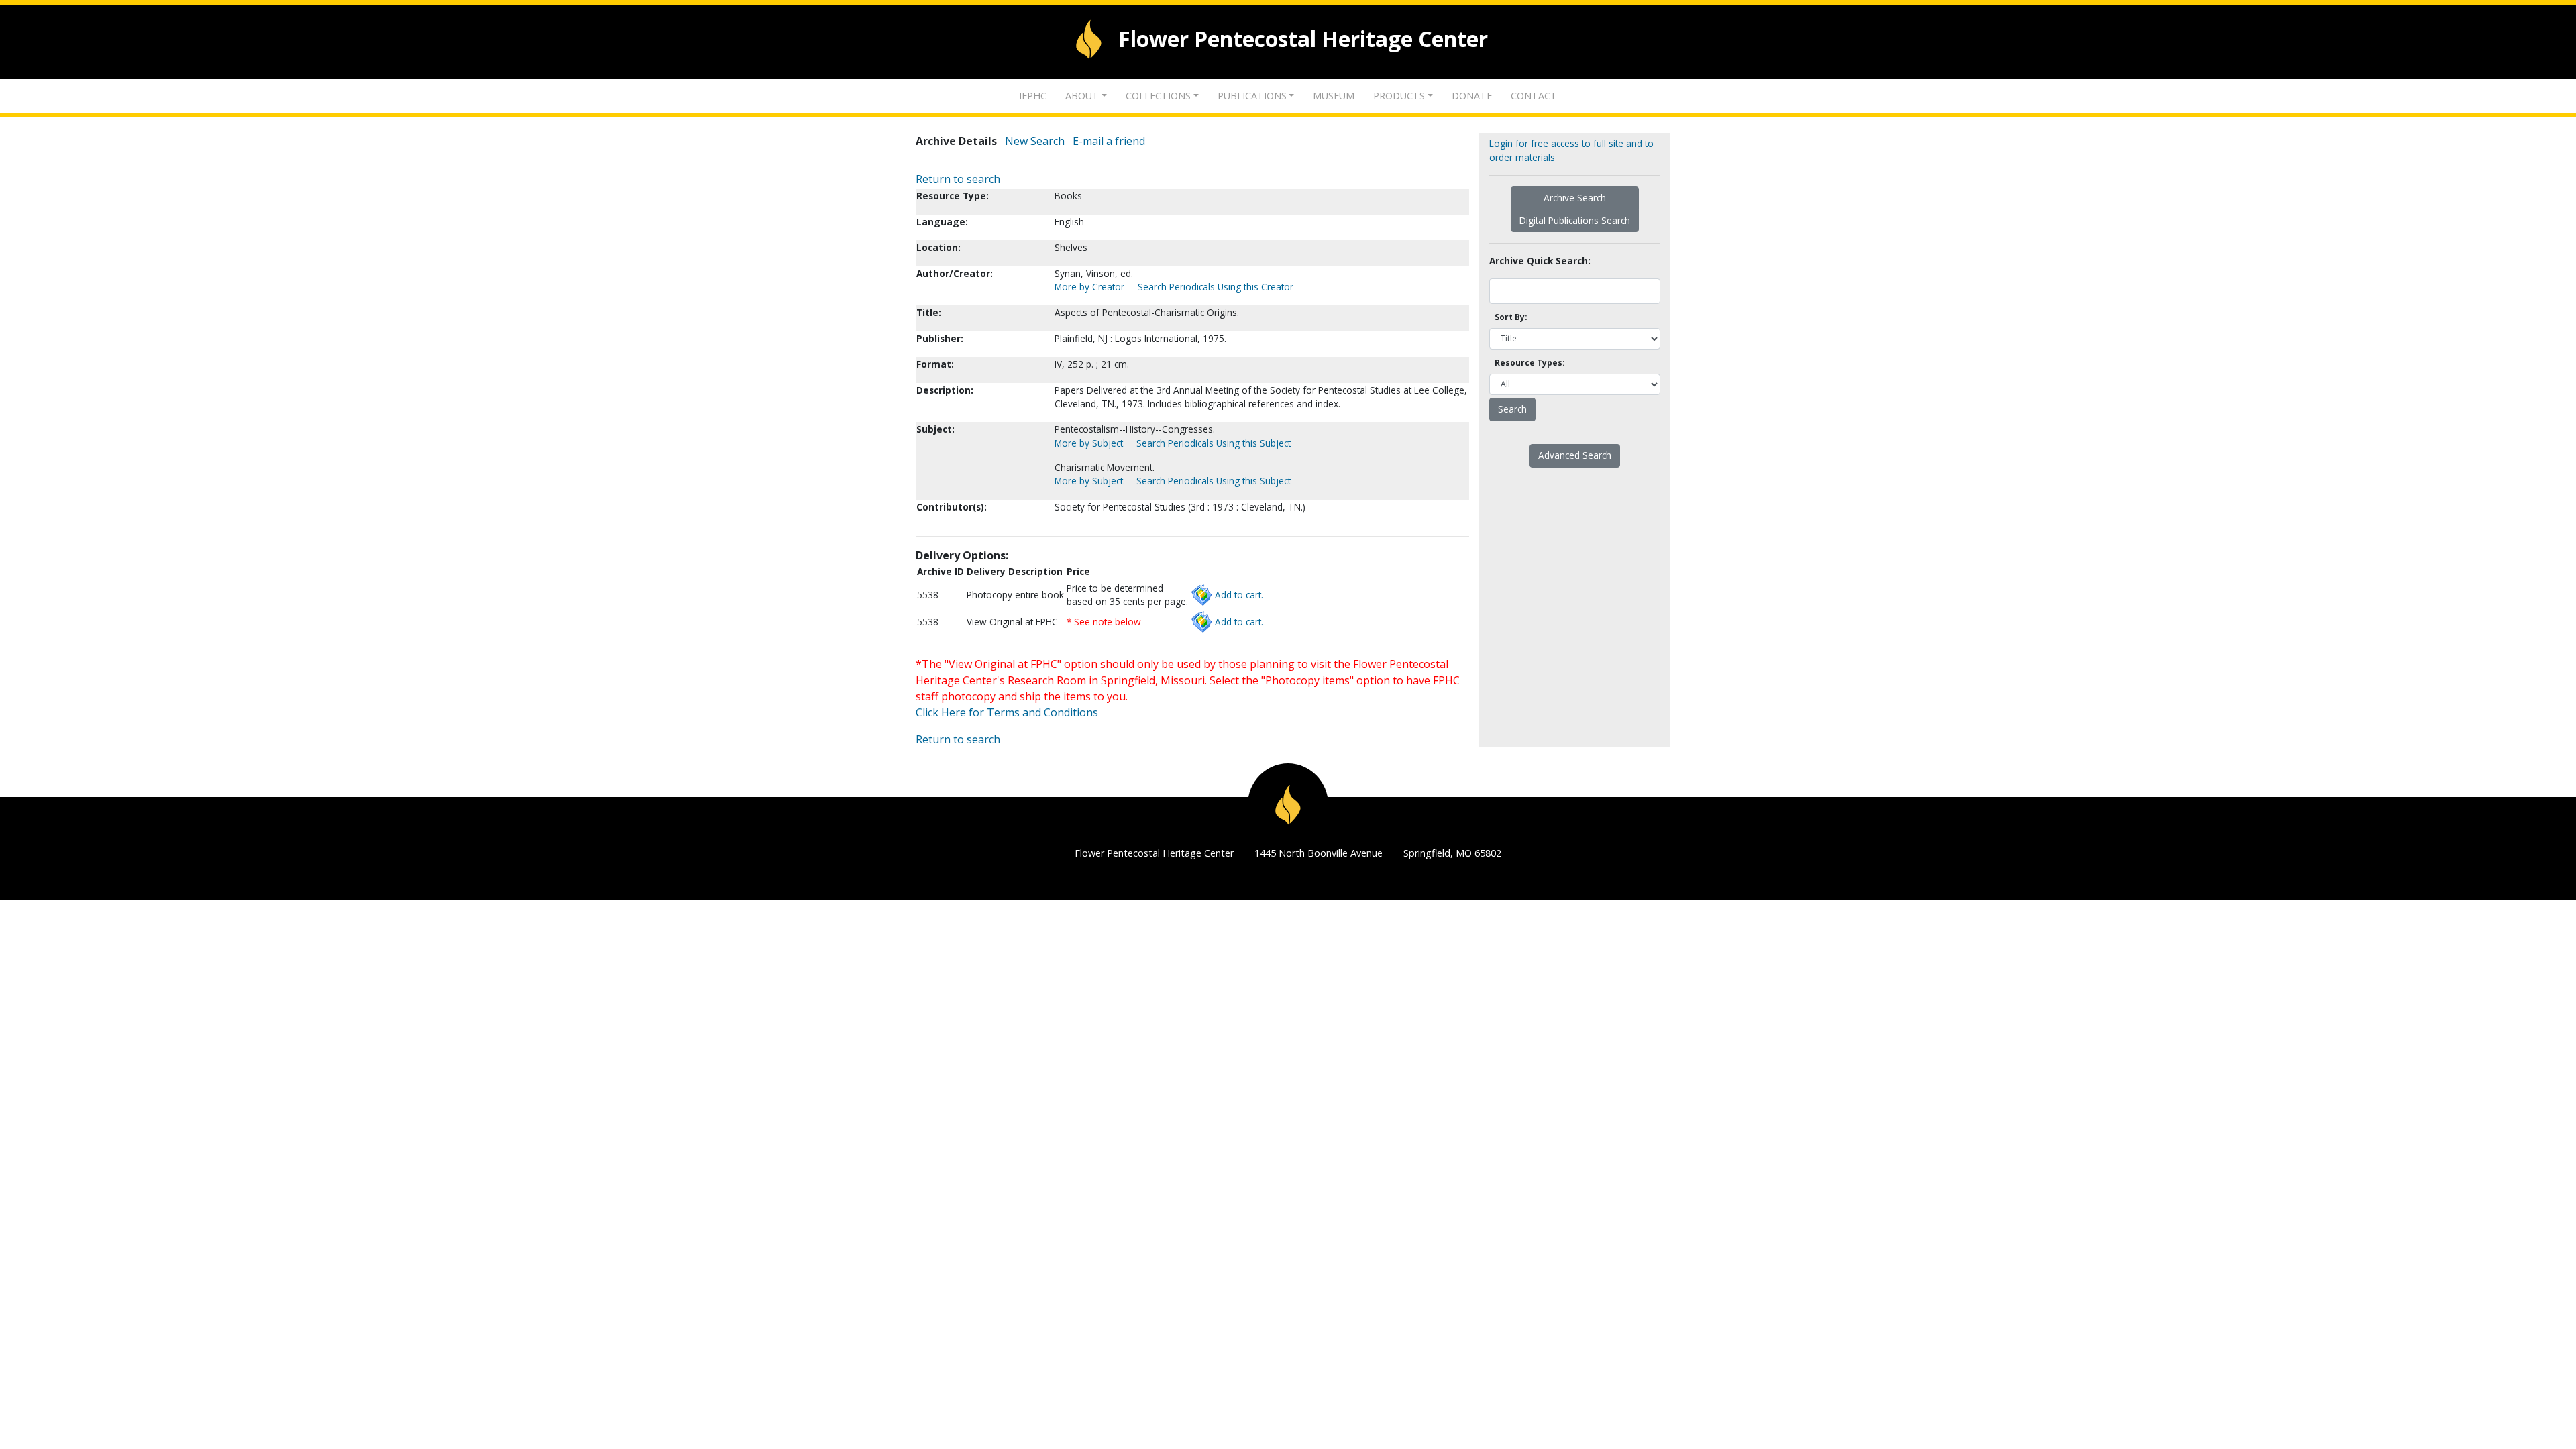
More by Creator (1089, 287)
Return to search (958, 179)
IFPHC (1033, 96)
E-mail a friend (1109, 141)
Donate (1472, 96)
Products (1399, 96)
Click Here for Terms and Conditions (1007, 712)
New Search (1035, 141)
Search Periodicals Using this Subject (1214, 443)
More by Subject (1089, 443)
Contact (1534, 96)
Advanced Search (1575, 455)
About (1082, 96)
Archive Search (1575, 198)
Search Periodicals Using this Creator (1216, 287)
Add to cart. (1239, 595)
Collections (1158, 96)
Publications (1252, 96)
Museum (1334, 96)
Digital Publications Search (1575, 220)
